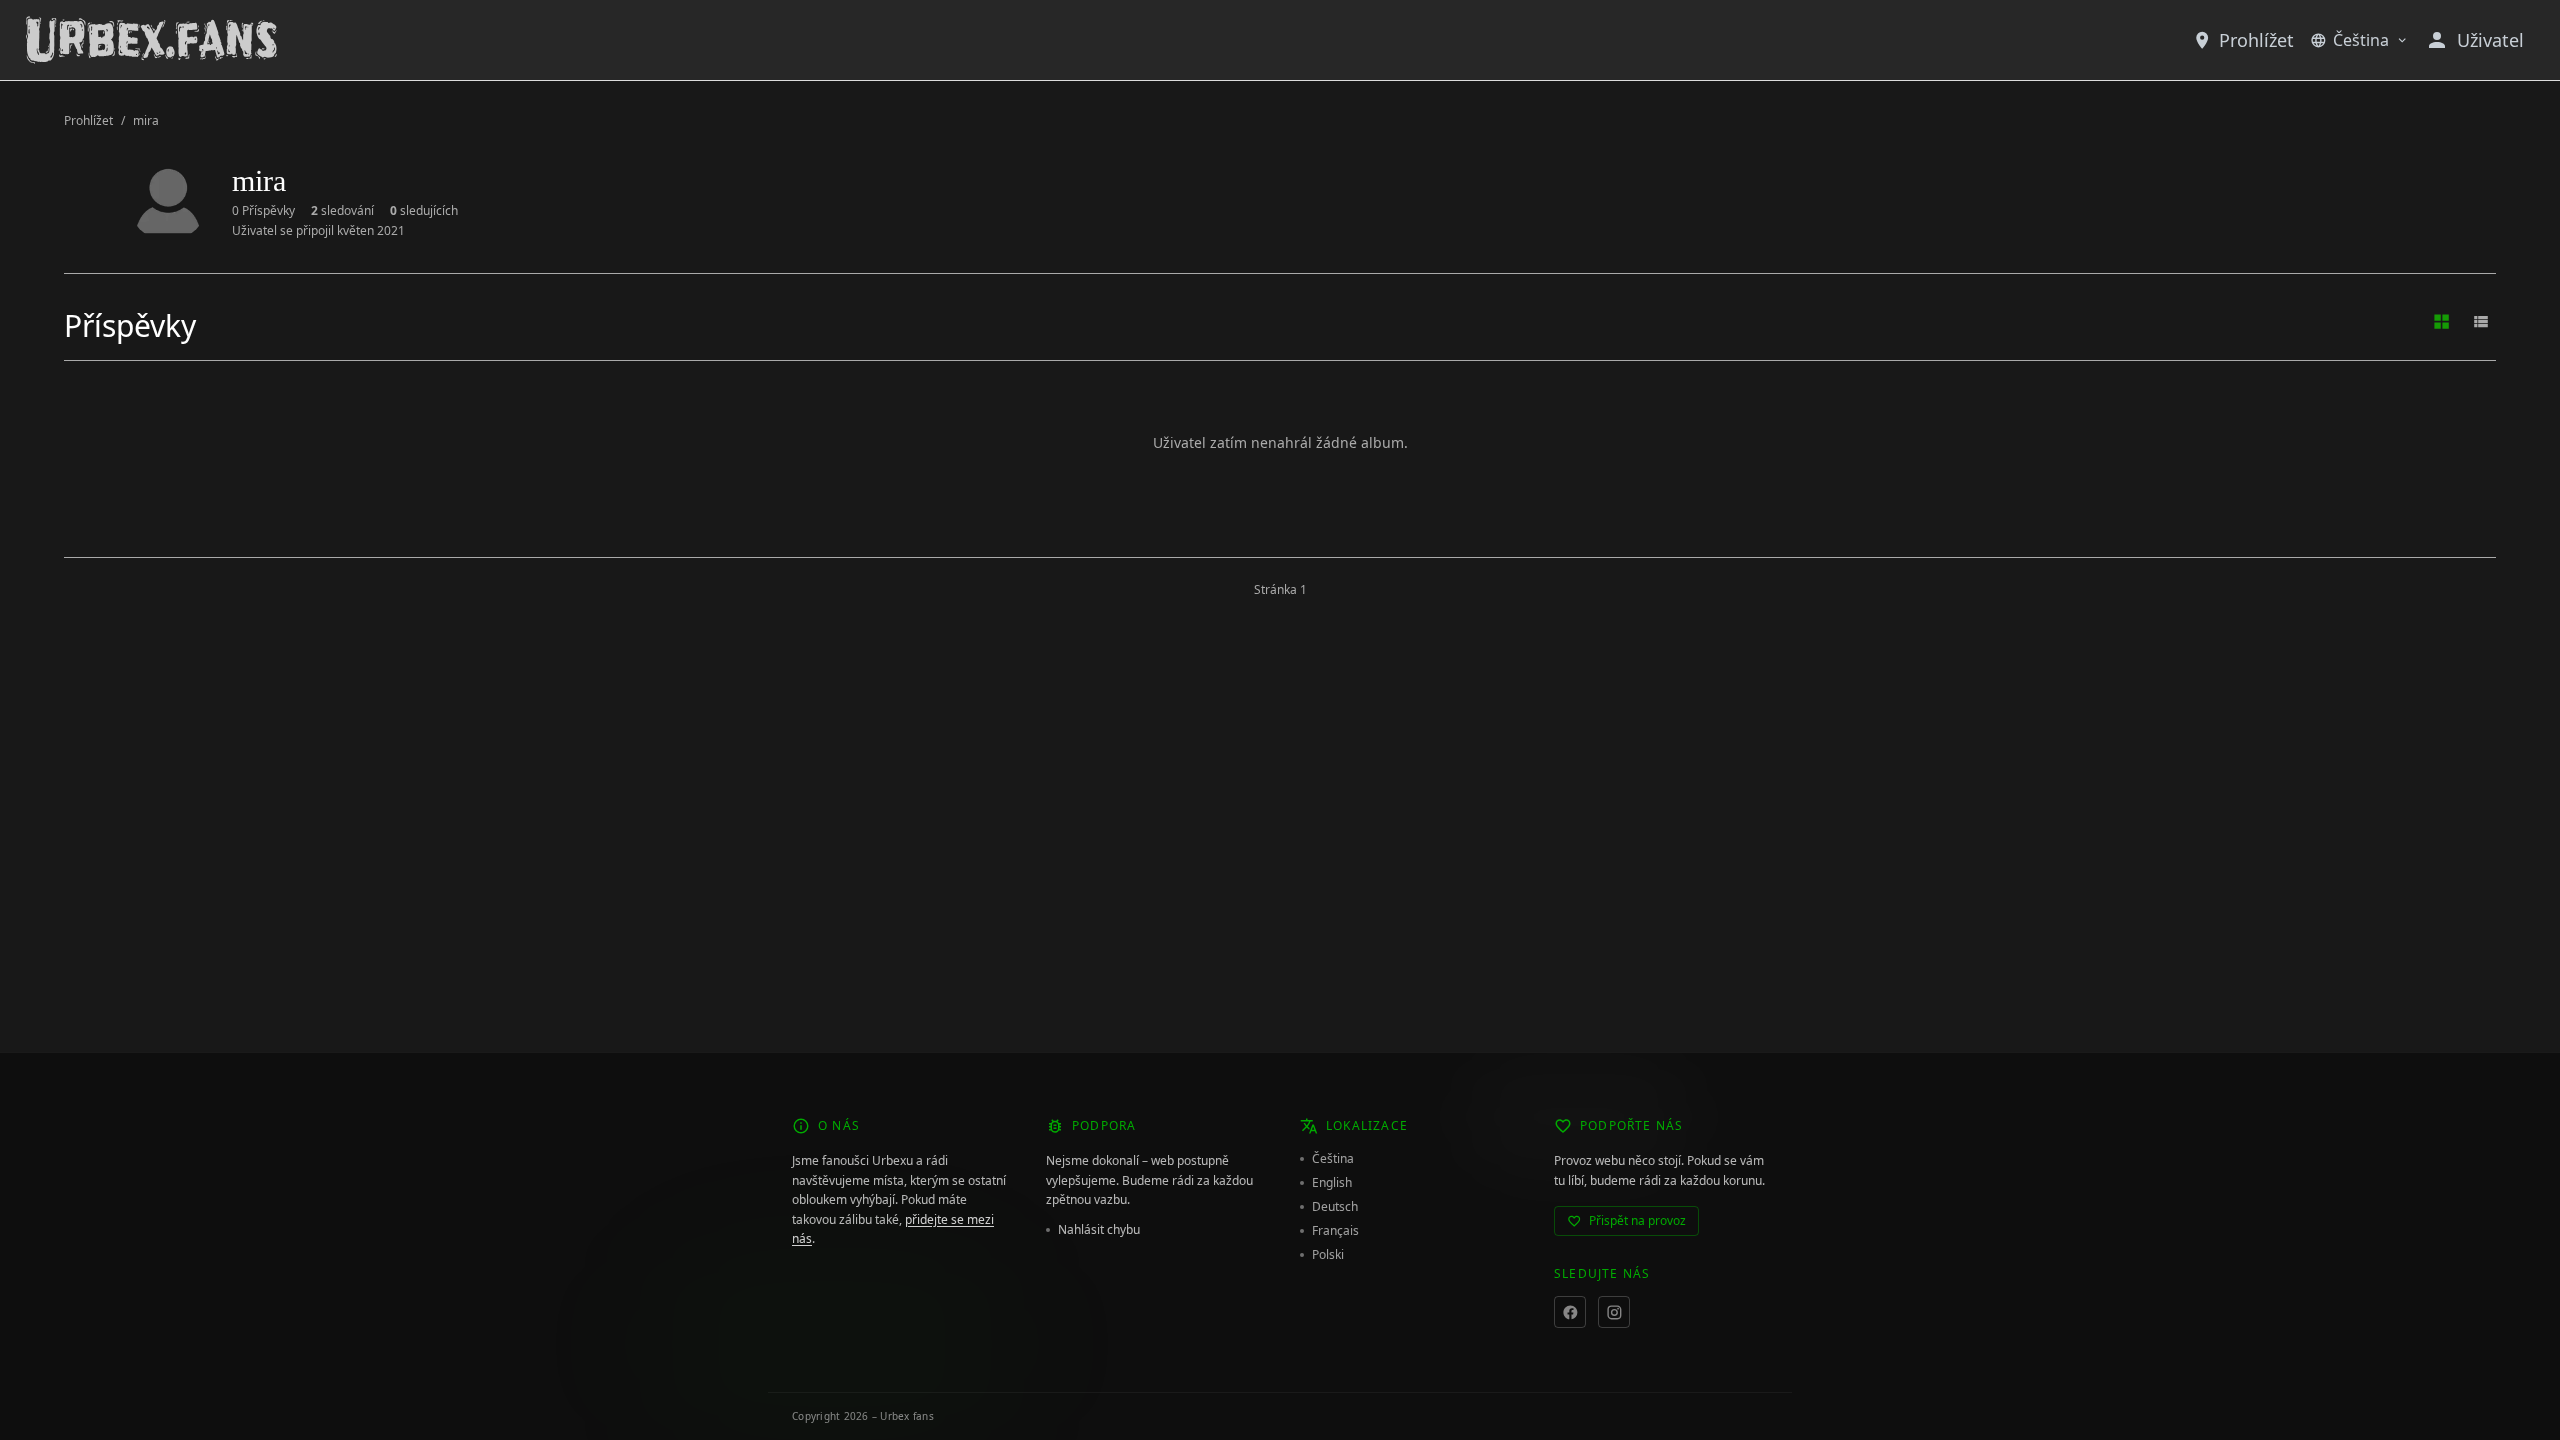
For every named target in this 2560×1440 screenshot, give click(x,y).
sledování (342, 211)
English (1332, 1183)
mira (146, 121)
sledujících (424, 211)
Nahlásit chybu (1099, 1230)
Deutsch (1335, 1207)
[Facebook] (1570, 1312)
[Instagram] (1614, 1312)
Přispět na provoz (1637, 1220)
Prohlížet (2256, 40)
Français (1335, 1231)
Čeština (2361, 40)
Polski (1328, 1255)
